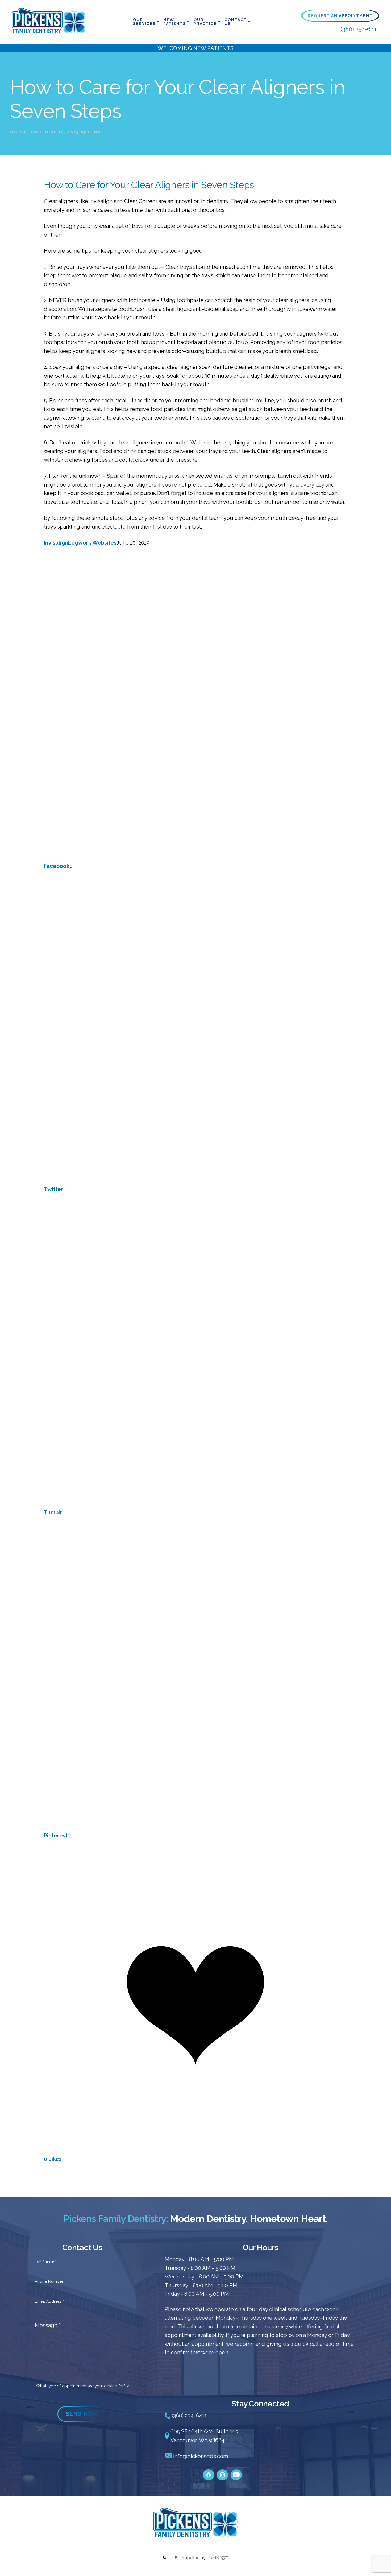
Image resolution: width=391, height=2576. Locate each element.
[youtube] (236, 2472)
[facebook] (209, 2472)
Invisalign (24, 132)
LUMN (213, 2558)
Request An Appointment (340, 16)
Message (48, 2325)
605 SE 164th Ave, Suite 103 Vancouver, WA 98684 (204, 2436)
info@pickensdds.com (200, 2456)
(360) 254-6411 (360, 29)
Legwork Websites (92, 543)
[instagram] (222, 2472)
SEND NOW (82, 2414)
